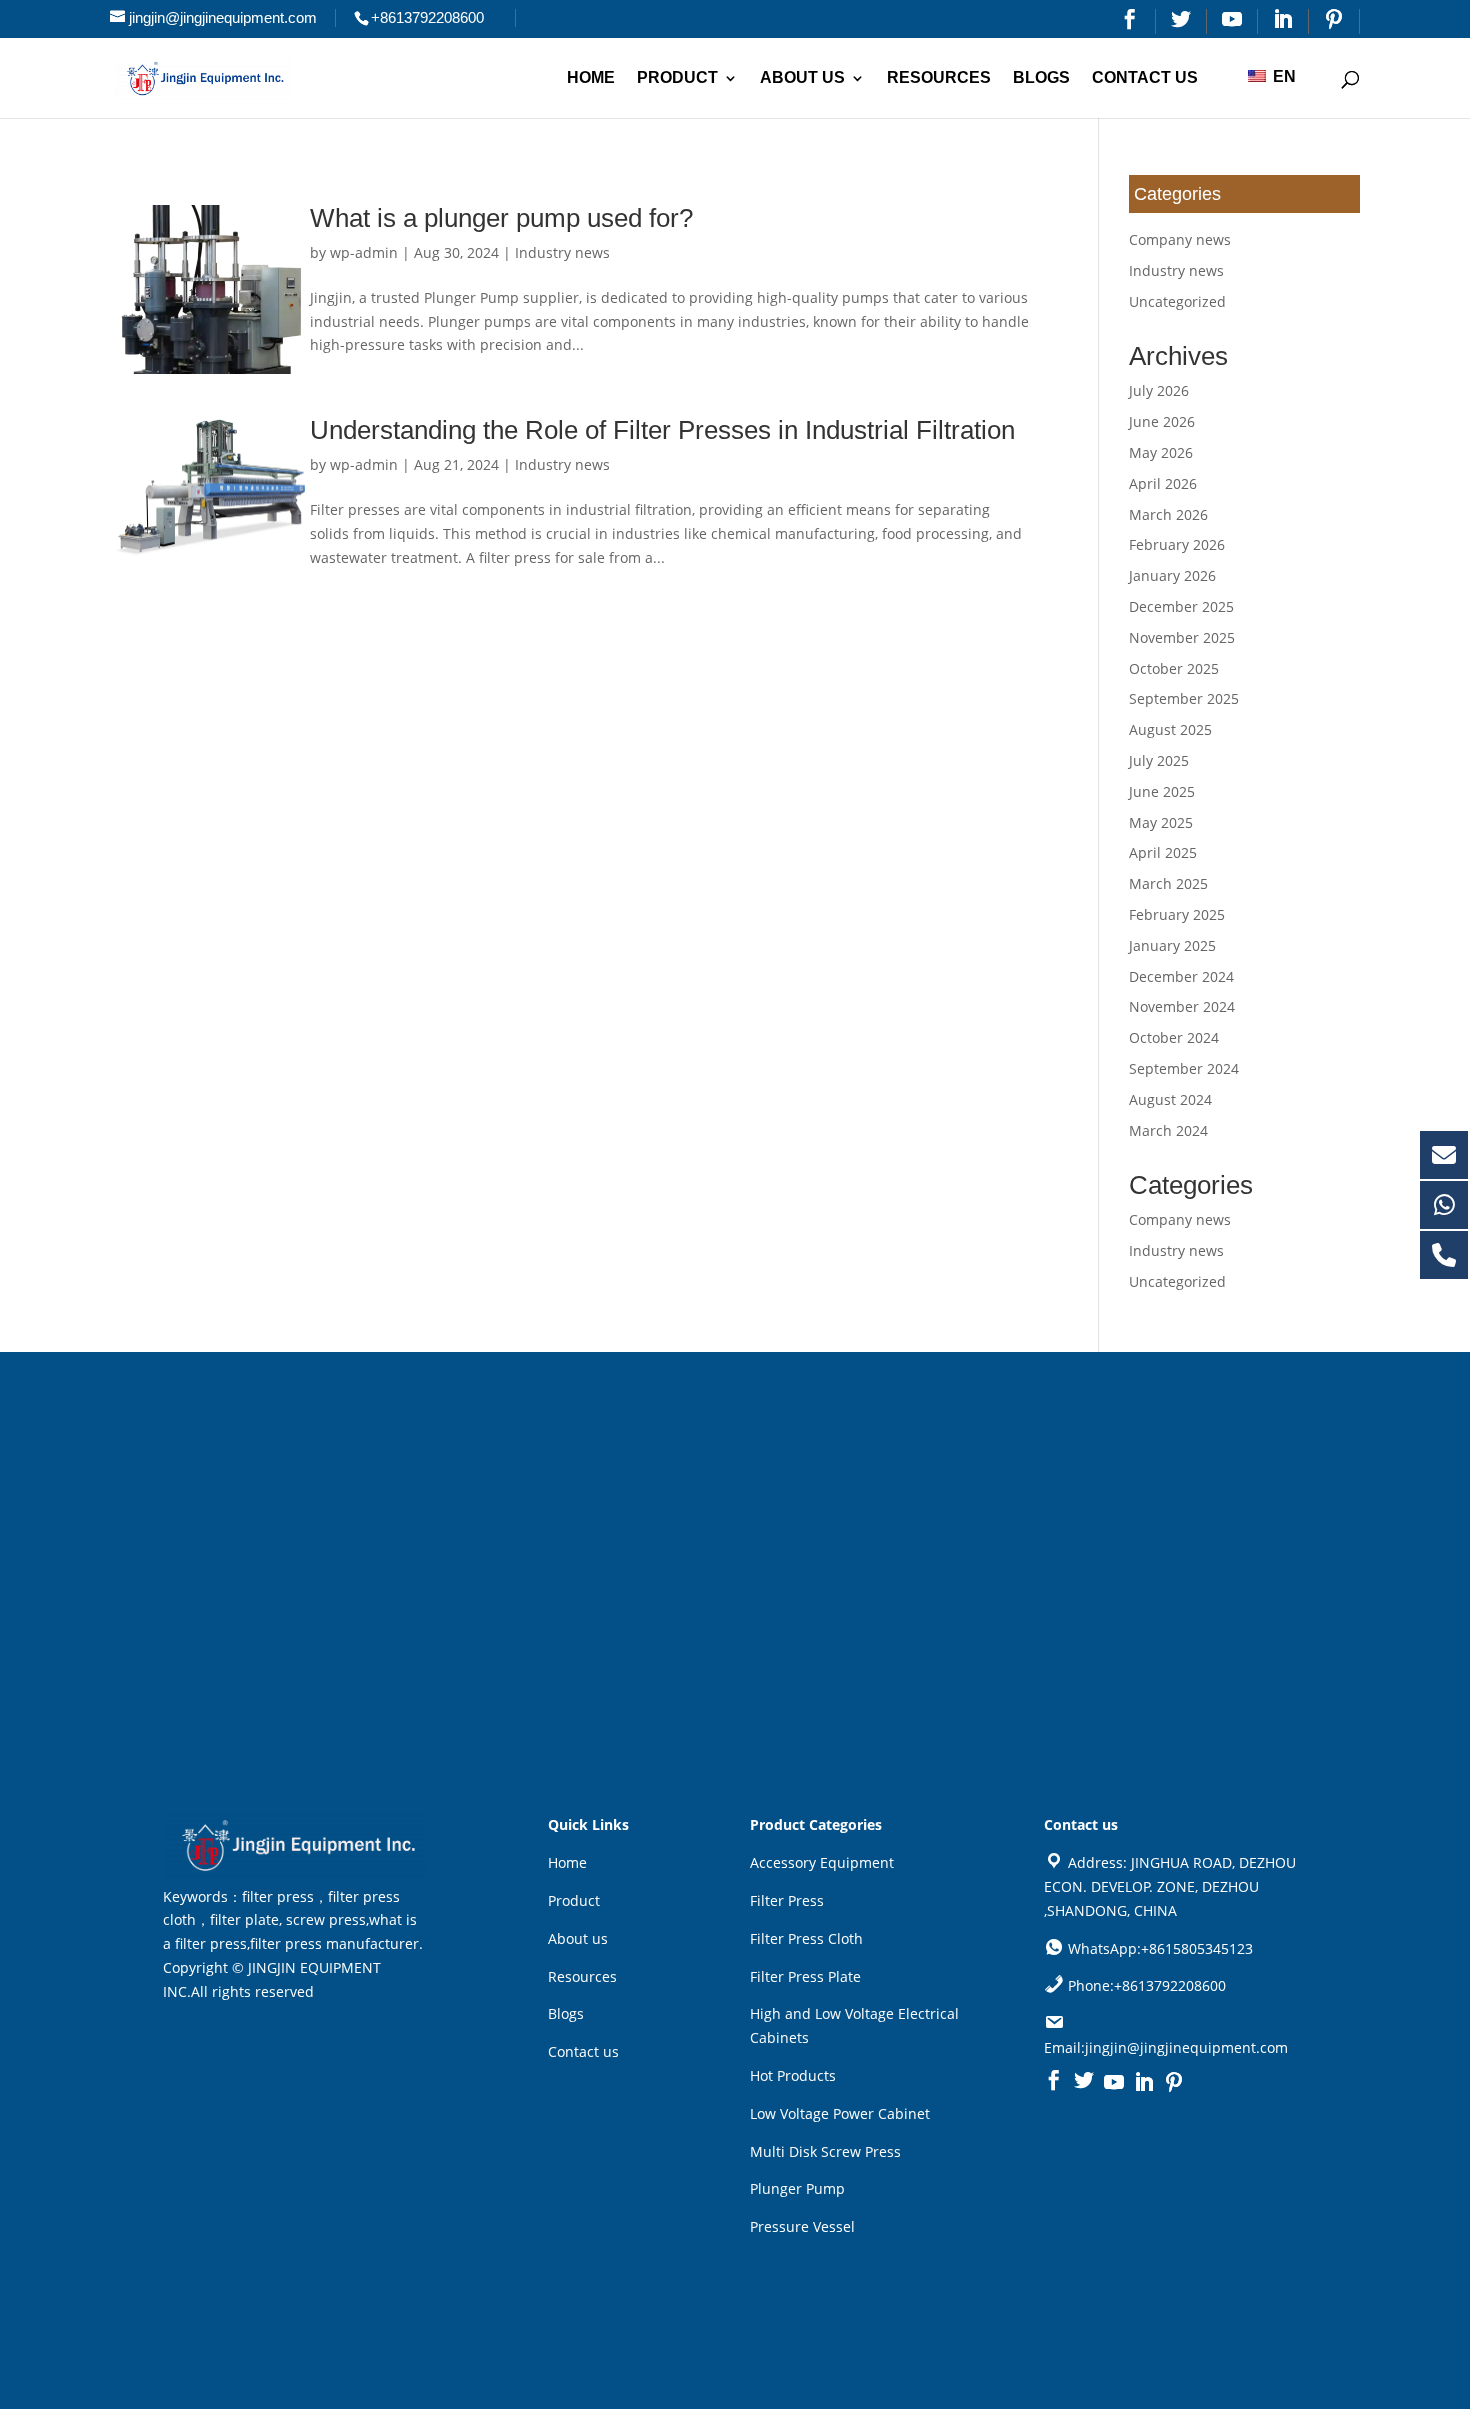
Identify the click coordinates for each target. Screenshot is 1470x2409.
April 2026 (1163, 483)
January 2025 (1172, 945)
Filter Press (787, 1900)
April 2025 (1163, 852)
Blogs (1041, 78)
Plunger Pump (797, 2188)
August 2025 (1170, 729)
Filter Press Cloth (806, 1938)
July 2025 (1159, 760)
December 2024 (1181, 976)
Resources (939, 78)
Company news (1180, 239)
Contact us (1145, 78)
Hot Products (793, 2075)
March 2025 (1168, 883)
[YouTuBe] (1232, 21)
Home (591, 78)
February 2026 (1177, 544)
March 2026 (1168, 514)
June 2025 (1162, 791)
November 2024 (1182, 1006)
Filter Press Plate (805, 1976)
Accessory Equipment (822, 1862)
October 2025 (1174, 668)
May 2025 (1161, 822)
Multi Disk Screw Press (825, 2151)
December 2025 (1181, 606)
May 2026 (1161, 452)
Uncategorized (1177, 301)
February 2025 (1177, 914)
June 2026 (1162, 421)
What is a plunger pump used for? (501, 218)
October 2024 (1174, 1037)
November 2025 (1182, 637)
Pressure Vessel (802, 2226)
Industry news (562, 252)
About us (802, 78)
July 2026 (1159, 390)
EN (1282, 76)
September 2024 (1184, 1068)
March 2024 (1168, 1130)
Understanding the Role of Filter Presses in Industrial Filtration (662, 430)
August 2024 (1170, 1099)
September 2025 (1184, 698)
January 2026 (1172, 575)
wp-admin (364, 252)
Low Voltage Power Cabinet (840, 2113)
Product (677, 78)
